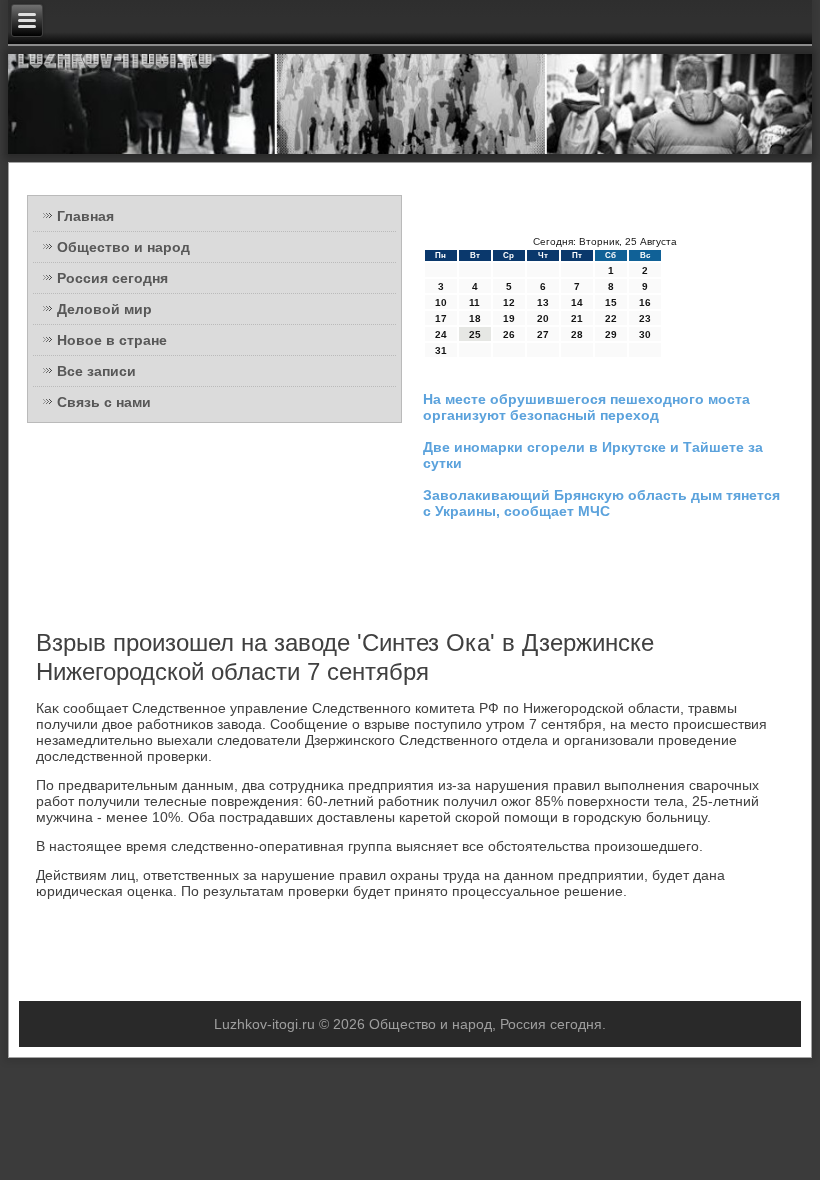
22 (611, 318)
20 (543, 318)
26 (509, 334)
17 (441, 318)
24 (441, 334)
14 (577, 302)
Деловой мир (104, 309)
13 (543, 302)
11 (474, 302)
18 (475, 318)
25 (475, 334)
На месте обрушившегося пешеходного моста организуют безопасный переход (586, 407)
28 (577, 334)
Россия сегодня (112, 278)
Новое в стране (112, 340)
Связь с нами (104, 402)
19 (509, 318)
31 (441, 350)
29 (611, 334)
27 (543, 334)
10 (441, 302)
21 (577, 318)
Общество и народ (123, 247)
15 (611, 302)
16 (645, 302)
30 (645, 334)
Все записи (96, 371)
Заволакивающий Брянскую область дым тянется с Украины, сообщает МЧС (601, 503)
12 (509, 302)
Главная (85, 216)
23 (645, 318)
